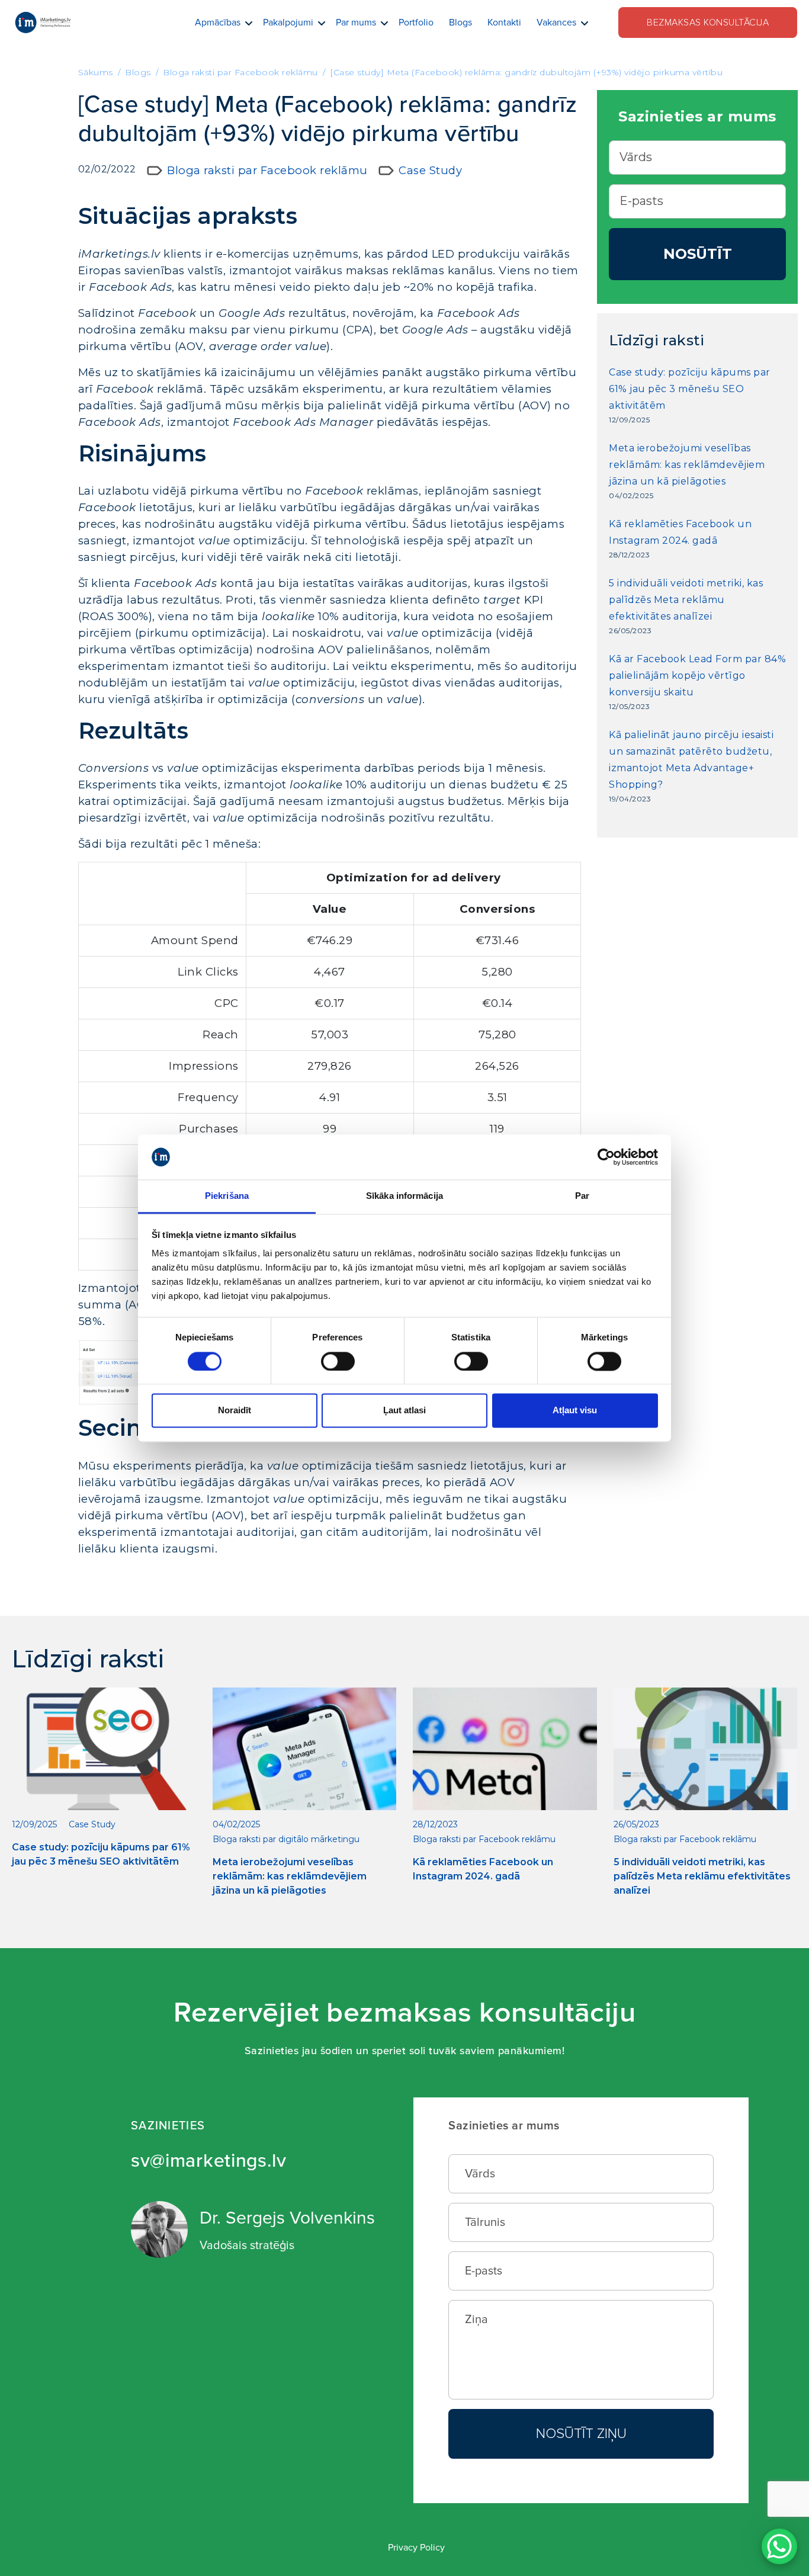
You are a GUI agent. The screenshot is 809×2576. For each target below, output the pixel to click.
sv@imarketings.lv (209, 2161)
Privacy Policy (416, 2548)
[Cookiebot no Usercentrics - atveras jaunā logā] (606, 1157)
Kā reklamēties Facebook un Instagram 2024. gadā (680, 532)
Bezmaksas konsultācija (708, 23)
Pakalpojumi (288, 23)
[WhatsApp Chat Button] (779, 2546)
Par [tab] (582, 1196)
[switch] (338, 1361)
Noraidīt (235, 1411)
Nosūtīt (698, 254)
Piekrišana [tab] (227, 1196)
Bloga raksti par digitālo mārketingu (286, 1839)
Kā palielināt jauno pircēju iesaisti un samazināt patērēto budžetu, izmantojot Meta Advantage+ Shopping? (691, 760)
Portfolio (416, 23)
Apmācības (218, 23)
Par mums (356, 23)
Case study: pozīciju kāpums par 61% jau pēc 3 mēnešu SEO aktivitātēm (690, 389)
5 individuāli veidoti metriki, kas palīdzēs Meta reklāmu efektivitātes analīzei (686, 600)
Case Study (430, 170)
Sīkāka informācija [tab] (404, 1196)
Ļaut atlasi (404, 1411)
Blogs (460, 23)
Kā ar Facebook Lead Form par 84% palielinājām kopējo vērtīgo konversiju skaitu (697, 676)
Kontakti (504, 23)
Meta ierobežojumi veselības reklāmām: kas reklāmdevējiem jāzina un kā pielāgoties (687, 465)
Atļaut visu (575, 1411)
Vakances (556, 23)
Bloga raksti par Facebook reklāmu (267, 170)
